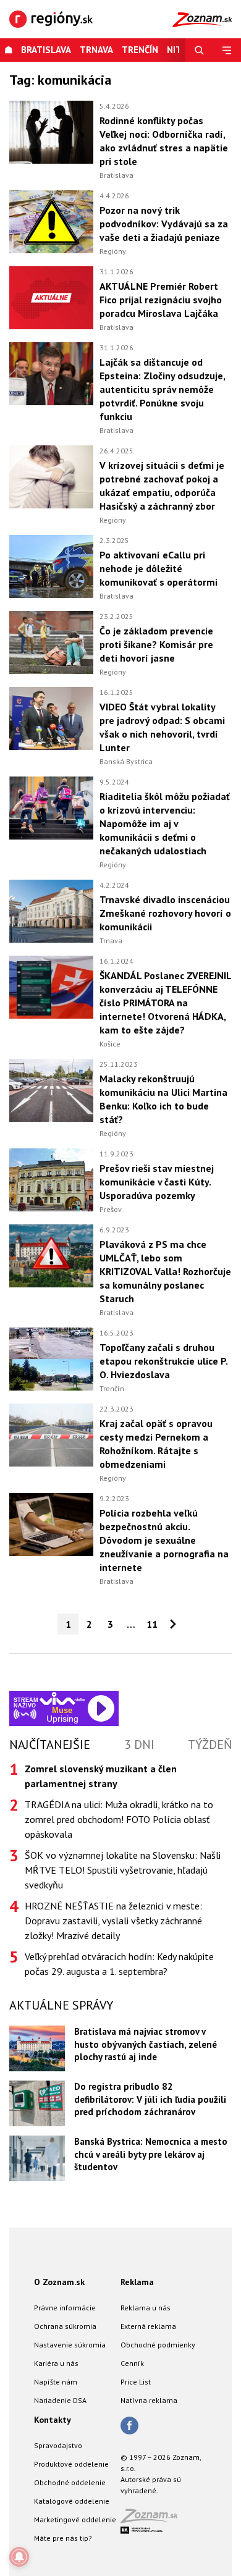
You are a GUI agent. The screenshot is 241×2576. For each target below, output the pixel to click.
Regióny (113, 251)
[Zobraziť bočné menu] (227, 50)
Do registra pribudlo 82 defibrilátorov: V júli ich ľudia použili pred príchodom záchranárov (150, 2099)
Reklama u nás (146, 2308)
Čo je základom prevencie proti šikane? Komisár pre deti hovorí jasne (156, 644)
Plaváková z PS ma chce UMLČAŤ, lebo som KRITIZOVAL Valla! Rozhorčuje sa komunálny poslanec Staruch (165, 1271)
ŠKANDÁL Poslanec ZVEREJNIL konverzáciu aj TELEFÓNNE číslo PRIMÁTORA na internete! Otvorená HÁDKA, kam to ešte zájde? (165, 1003)
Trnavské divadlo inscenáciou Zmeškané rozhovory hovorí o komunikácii (165, 913)
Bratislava (46, 50)
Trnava (96, 50)
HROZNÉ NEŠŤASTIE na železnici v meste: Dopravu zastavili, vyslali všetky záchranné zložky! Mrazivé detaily (113, 1921)
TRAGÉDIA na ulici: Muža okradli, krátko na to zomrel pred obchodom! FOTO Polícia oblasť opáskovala (119, 1819)
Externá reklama (148, 2326)
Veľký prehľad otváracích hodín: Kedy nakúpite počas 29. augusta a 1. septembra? (119, 1964)
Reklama (137, 2282)
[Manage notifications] (19, 2557)
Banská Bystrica (126, 761)
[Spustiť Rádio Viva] (62, 1698)
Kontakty (53, 2420)
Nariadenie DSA (60, 2400)
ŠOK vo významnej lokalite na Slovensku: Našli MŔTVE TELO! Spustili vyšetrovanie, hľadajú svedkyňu (123, 1870)
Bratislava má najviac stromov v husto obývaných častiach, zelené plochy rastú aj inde (146, 2044)
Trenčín (140, 50)
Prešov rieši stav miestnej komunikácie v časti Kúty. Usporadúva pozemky (157, 1182)
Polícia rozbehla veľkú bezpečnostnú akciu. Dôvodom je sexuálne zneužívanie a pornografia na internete (164, 1540)
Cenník (132, 2363)
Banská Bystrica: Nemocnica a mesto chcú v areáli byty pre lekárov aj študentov (151, 2154)
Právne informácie (65, 2308)
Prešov (111, 1209)
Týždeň (210, 1745)
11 (152, 1624)
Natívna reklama (149, 2400)
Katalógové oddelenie (72, 2501)
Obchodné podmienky (158, 2345)
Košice (110, 1044)
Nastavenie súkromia (70, 2345)
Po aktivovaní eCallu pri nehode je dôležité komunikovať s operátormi (159, 568)
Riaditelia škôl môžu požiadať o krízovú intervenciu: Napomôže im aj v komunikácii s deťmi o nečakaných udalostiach (165, 823)
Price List (136, 2382)
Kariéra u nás (56, 2363)
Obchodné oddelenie (70, 2482)
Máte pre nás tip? (63, 2538)
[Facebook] (129, 2427)
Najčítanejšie (50, 1745)
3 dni (139, 1745)
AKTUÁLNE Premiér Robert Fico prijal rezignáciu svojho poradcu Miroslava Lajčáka (161, 300)
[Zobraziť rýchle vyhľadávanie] (199, 50)
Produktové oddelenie (71, 2464)
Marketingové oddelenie (75, 2519)
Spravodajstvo (58, 2445)
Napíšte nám (56, 2382)
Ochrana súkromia (65, 2326)
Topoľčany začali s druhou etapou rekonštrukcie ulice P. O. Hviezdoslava (163, 1361)
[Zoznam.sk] (153, 2519)
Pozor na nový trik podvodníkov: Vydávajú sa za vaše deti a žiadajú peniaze (164, 224)
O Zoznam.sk (59, 2282)
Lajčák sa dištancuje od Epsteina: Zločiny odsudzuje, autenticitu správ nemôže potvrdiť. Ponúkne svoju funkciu (162, 389)
